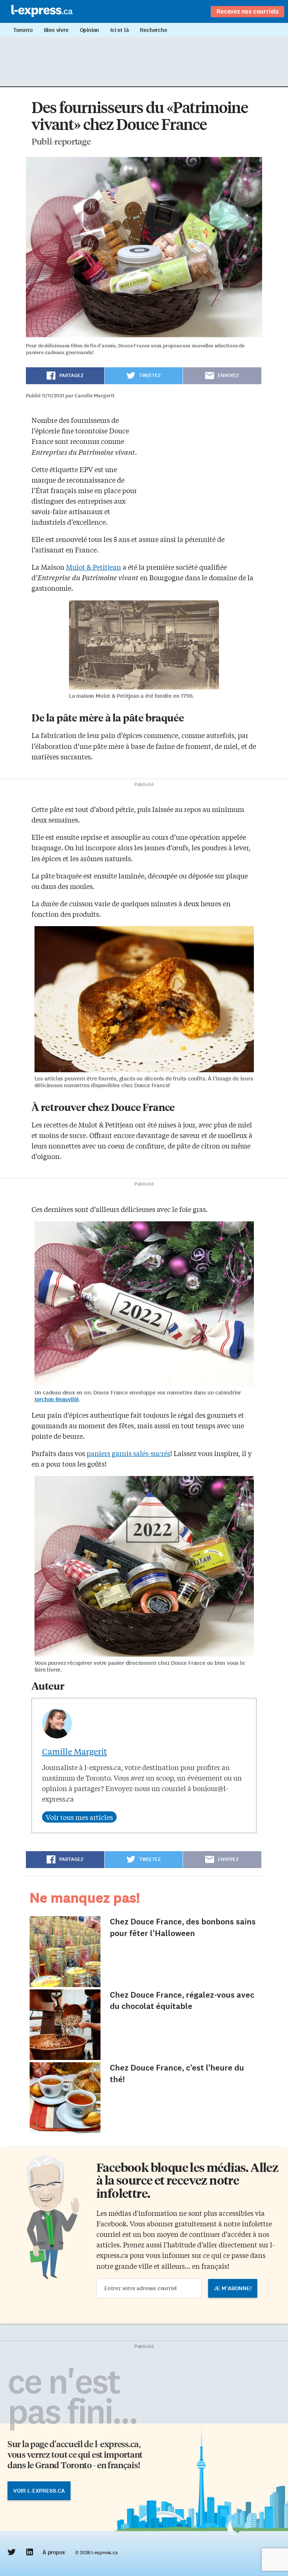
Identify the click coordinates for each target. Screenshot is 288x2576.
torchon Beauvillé (57, 1399)
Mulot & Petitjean (94, 567)
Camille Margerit (74, 1751)
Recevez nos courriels (247, 11)
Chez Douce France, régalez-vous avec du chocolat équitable (182, 2001)
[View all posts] (79, 1817)
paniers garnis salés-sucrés (128, 1453)
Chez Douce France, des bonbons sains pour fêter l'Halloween (183, 1927)
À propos (53, 2552)
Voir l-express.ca (39, 2491)
